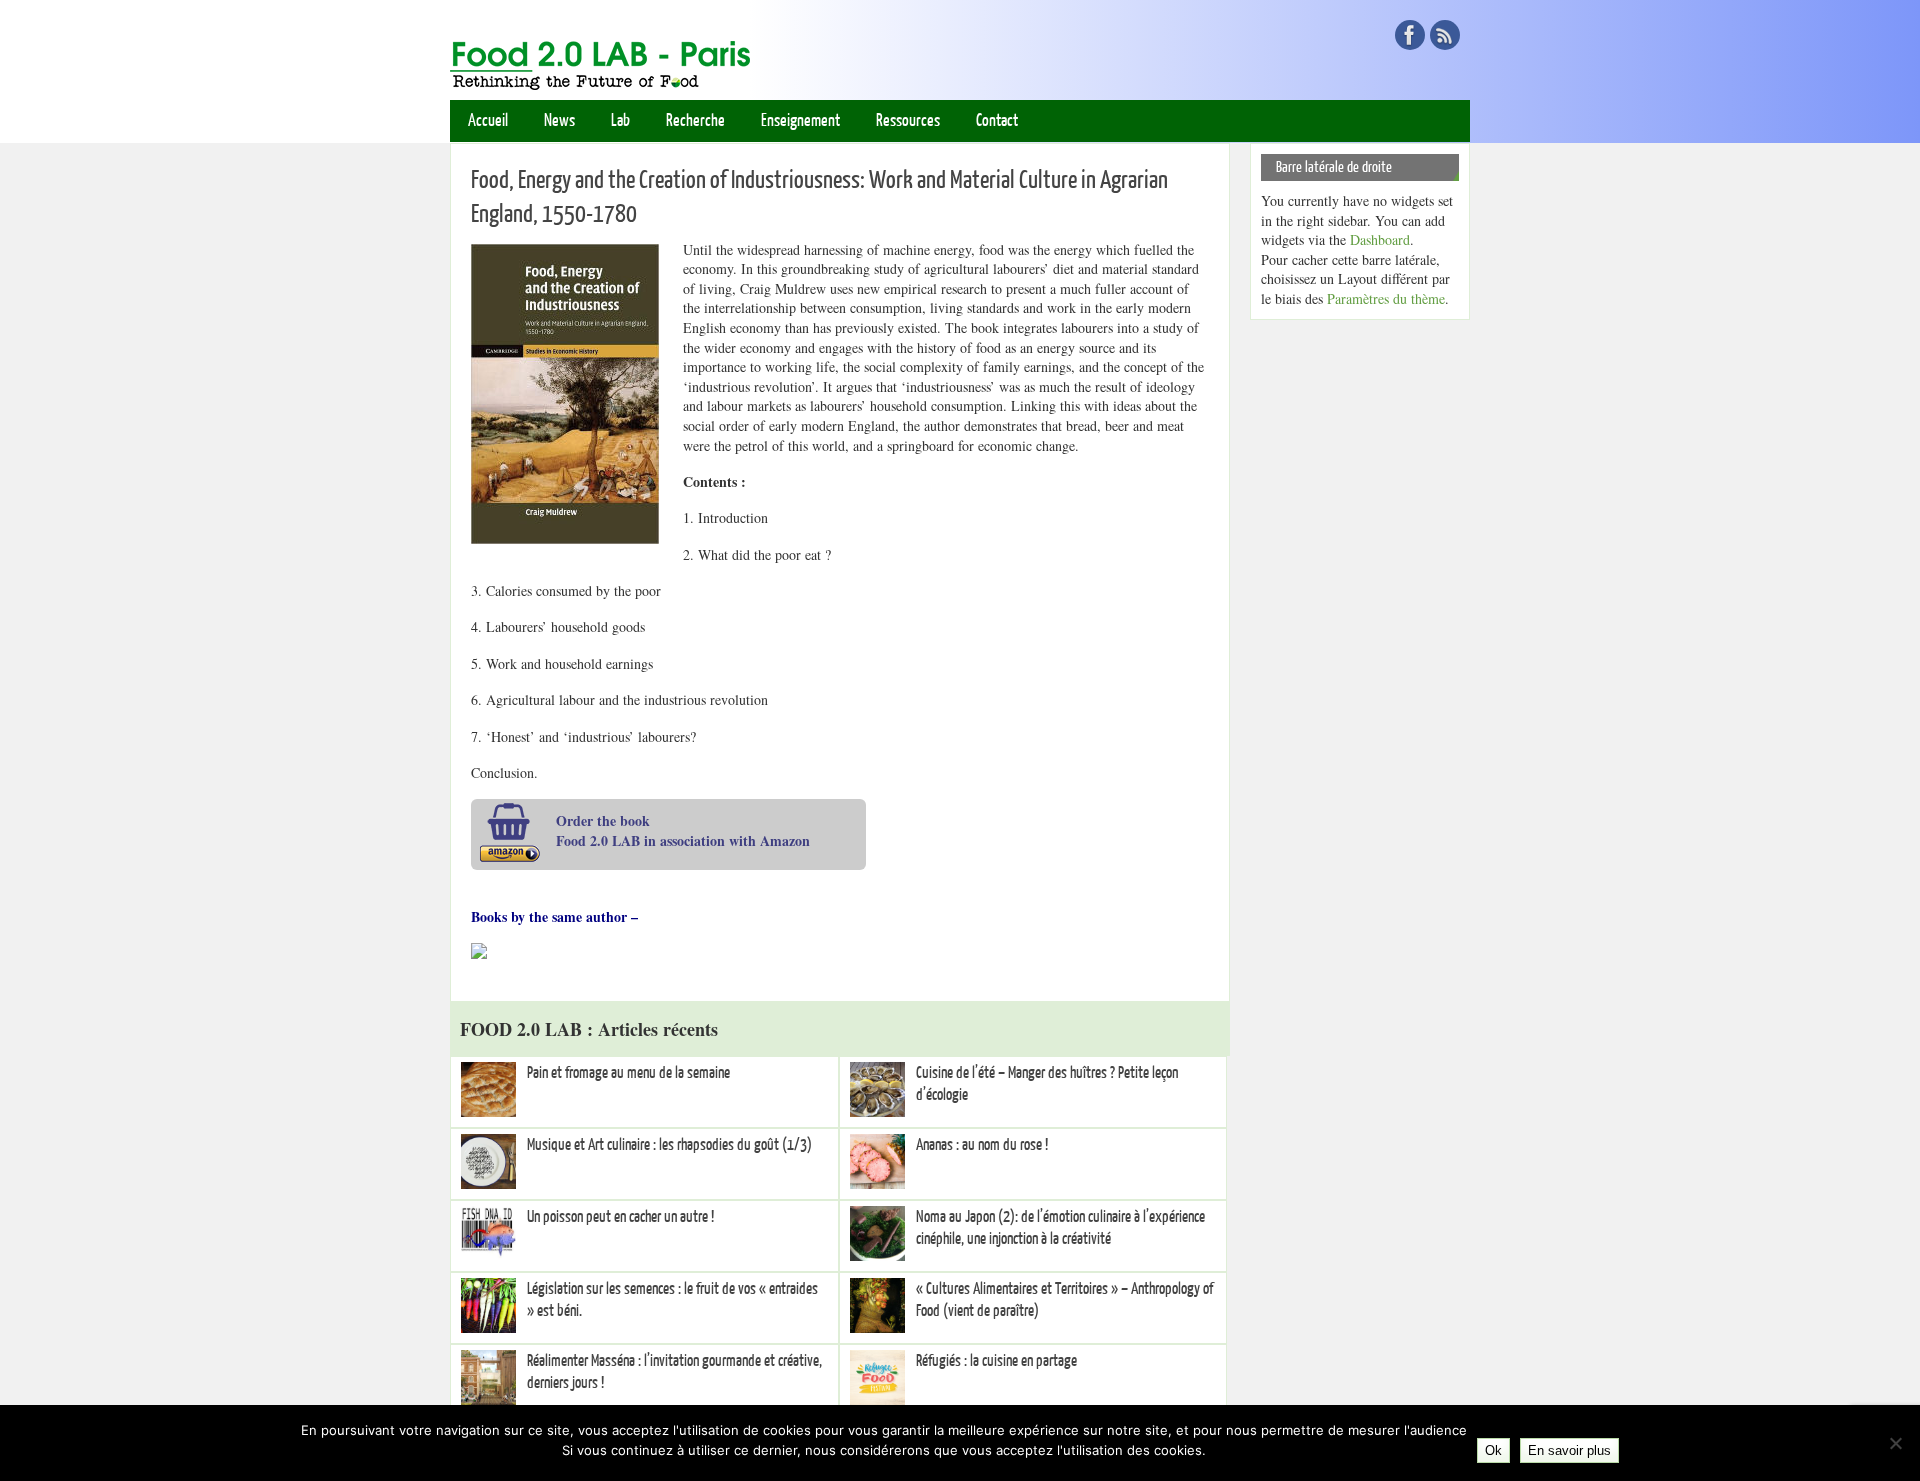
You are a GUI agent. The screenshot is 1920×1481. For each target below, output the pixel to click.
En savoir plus (1569, 1450)
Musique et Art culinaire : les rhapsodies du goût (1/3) (669, 1145)
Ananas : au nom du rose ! (982, 1145)
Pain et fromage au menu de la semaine (628, 1073)
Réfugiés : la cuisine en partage (996, 1361)
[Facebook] (1410, 35)
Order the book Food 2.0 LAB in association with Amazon (683, 830)
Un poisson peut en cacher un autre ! (620, 1217)
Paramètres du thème (1386, 298)
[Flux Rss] (1445, 35)
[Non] (1895, 1443)
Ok (1493, 1450)
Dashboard (1380, 239)
